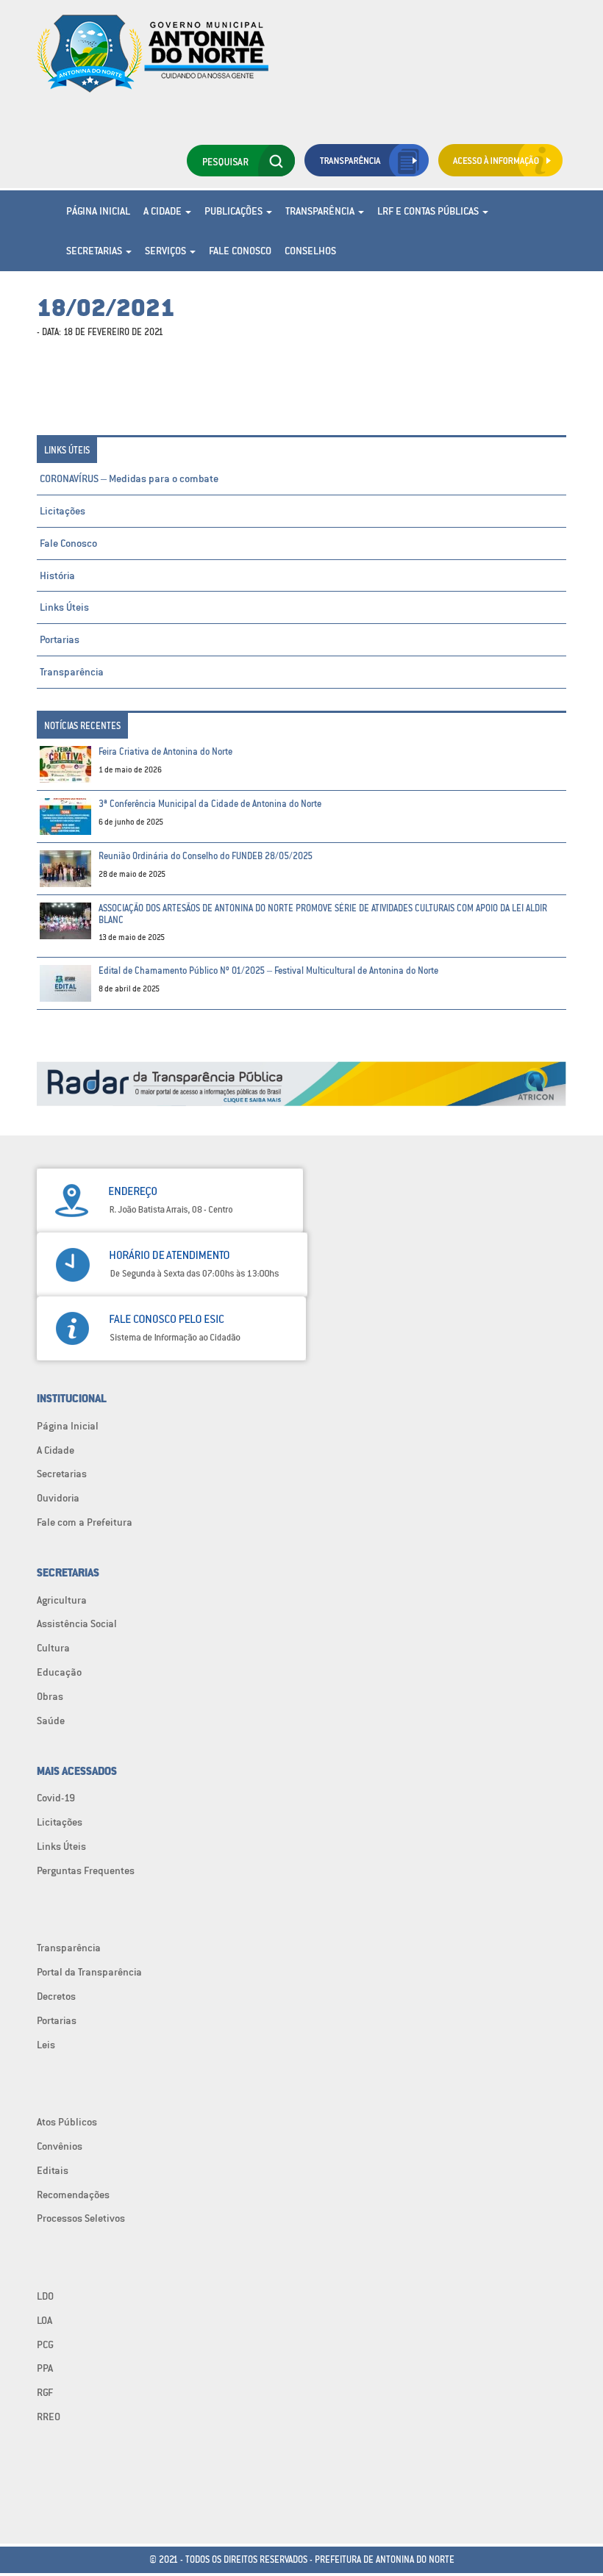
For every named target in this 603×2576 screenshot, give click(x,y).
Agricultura (62, 1600)
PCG (45, 2344)
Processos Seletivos (81, 2218)
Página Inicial (98, 211)
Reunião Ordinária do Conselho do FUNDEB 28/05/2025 (206, 856)
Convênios (60, 2146)
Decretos (56, 1996)
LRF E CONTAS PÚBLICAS (429, 211)
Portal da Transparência (89, 1972)
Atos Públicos (67, 2122)
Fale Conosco (240, 251)
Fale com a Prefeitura (85, 1522)
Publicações (235, 211)
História (57, 575)
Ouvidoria (58, 1498)
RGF (45, 2392)
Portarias (60, 639)
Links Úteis (64, 607)
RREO (49, 2417)
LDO (45, 2296)
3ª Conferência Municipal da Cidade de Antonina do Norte (210, 804)
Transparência (321, 211)
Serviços (167, 251)
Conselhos (310, 251)
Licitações (63, 511)
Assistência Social (77, 1624)
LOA (44, 2320)
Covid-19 (56, 1798)
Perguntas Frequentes (86, 1870)
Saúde (51, 1721)
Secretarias (95, 251)
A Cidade (164, 211)
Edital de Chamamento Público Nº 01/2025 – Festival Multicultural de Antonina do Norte (268, 971)
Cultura (53, 1648)
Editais (53, 2170)
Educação (59, 1672)
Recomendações (73, 2195)
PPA (45, 2368)
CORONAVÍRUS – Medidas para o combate (129, 478)
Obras (50, 1696)
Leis (46, 2045)
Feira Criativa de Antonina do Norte (165, 751)
